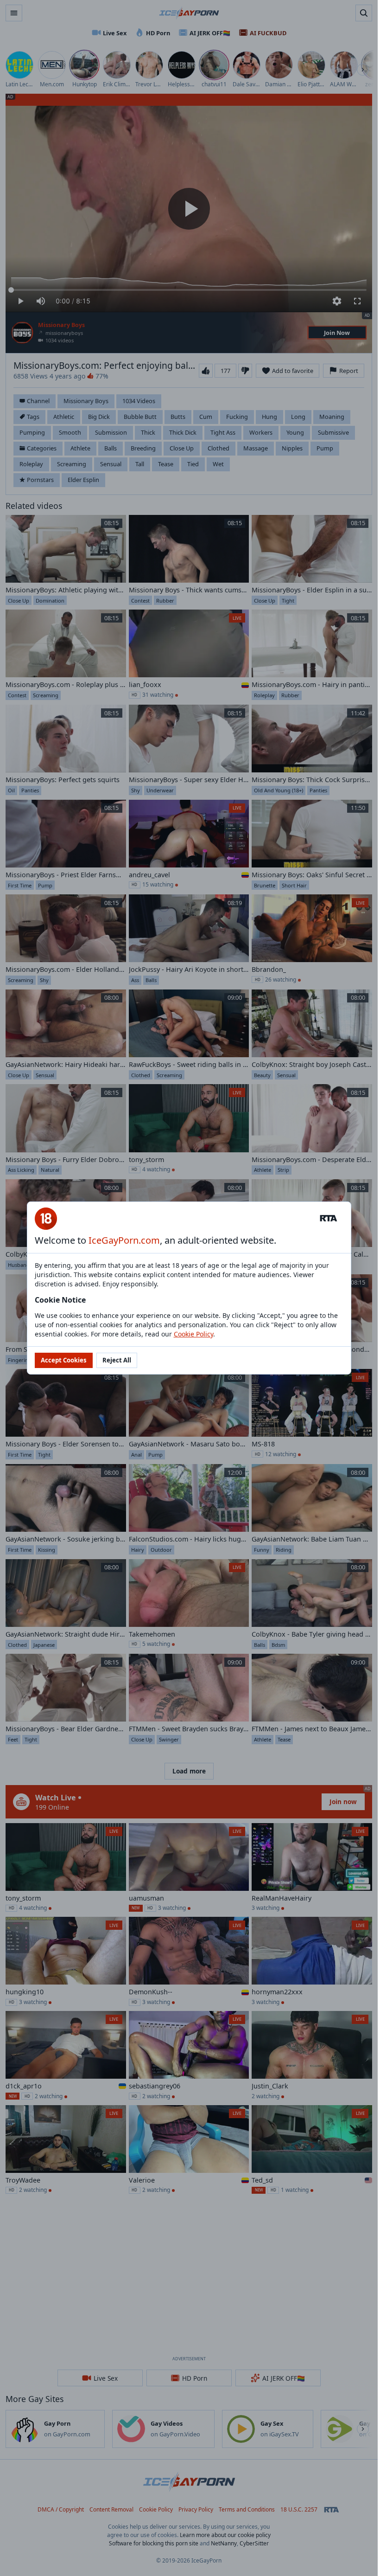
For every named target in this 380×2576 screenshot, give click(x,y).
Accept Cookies (64, 1360)
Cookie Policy (193, 1334)
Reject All (117, 1360)
